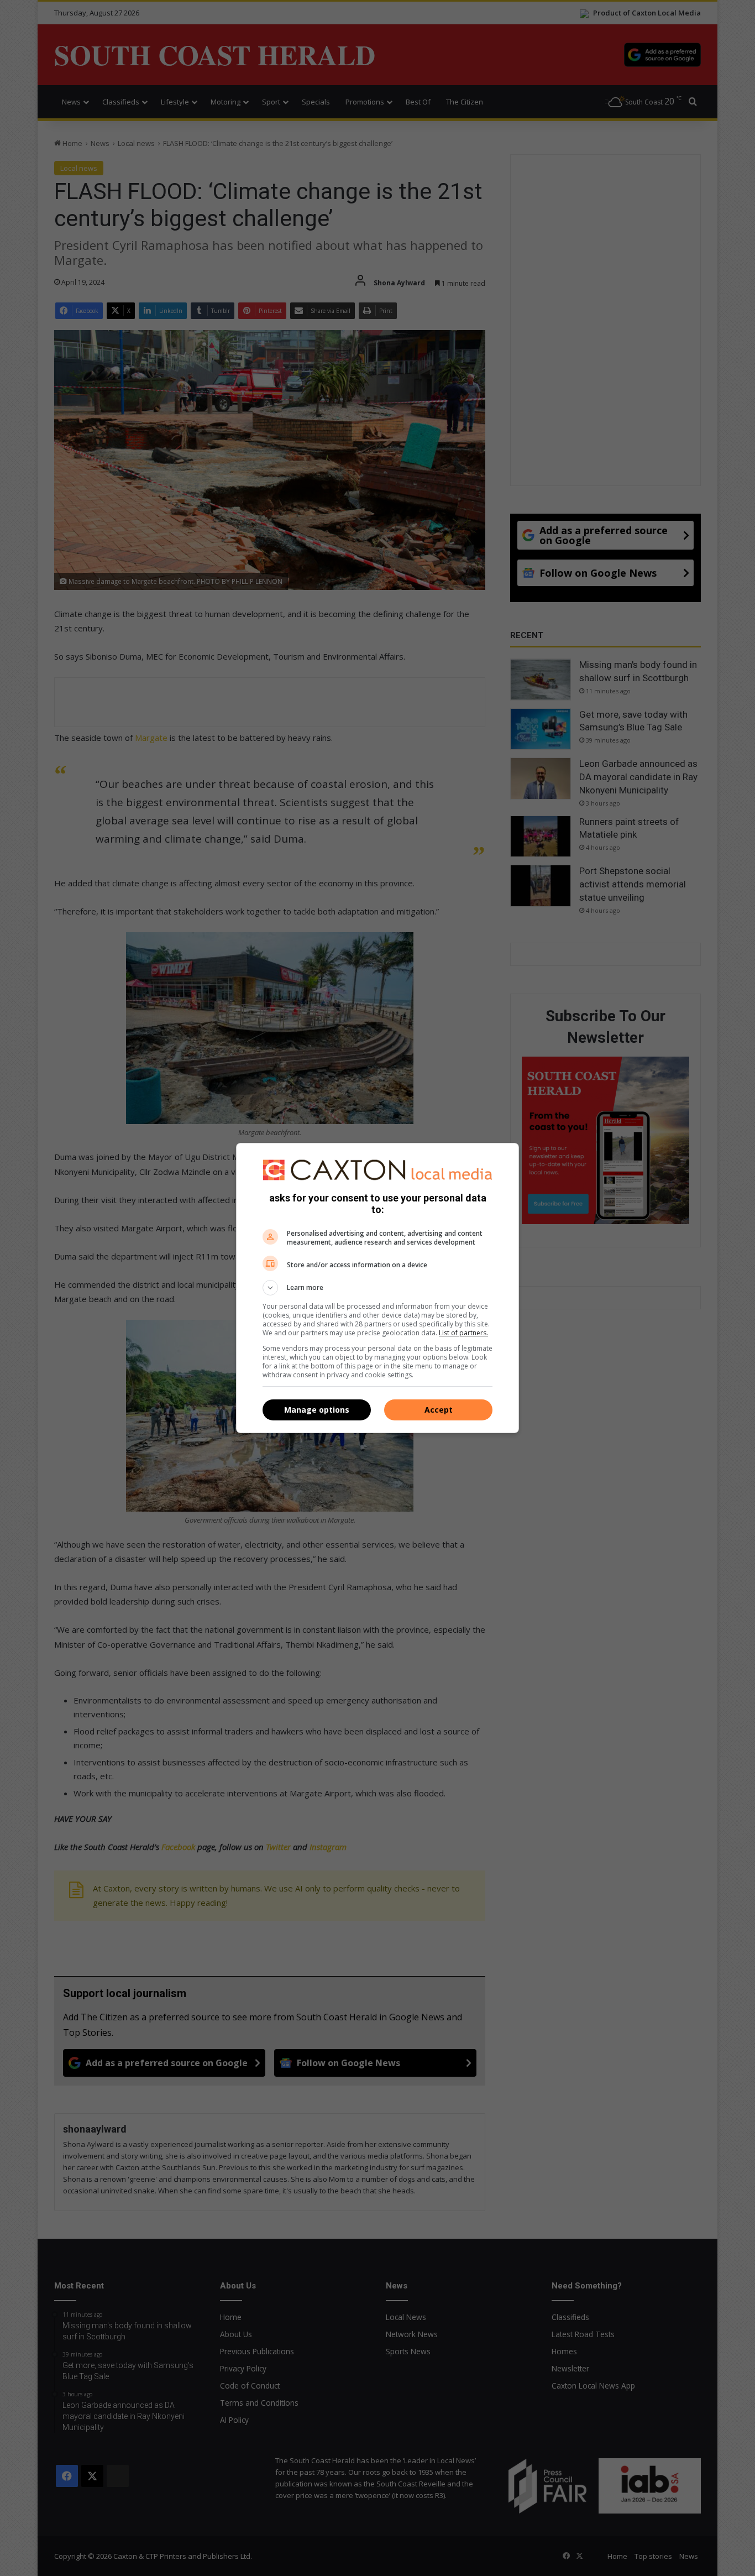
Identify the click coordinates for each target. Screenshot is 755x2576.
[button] (377, 1288)
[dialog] (377, 1288)
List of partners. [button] (463, 1333)
